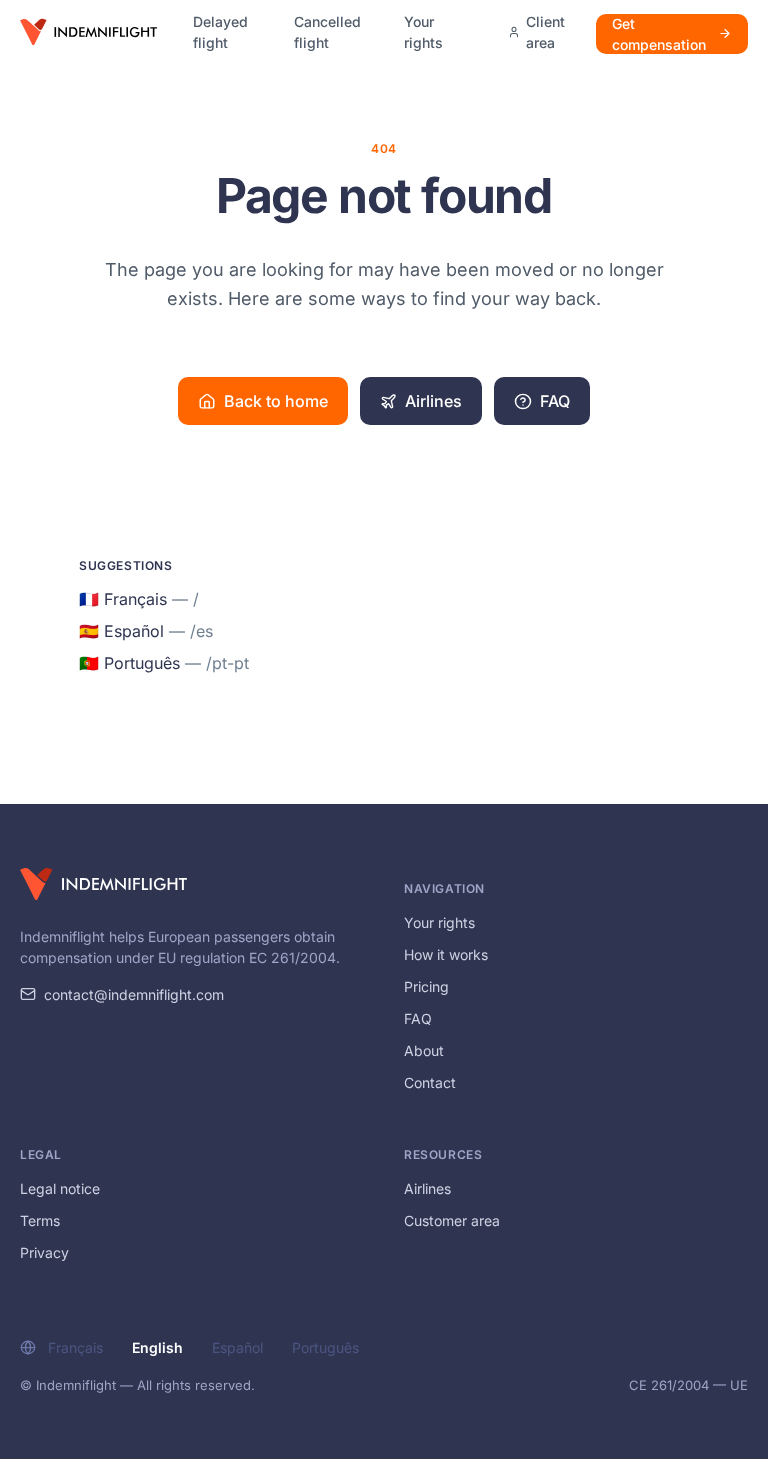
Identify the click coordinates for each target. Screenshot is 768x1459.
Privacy (44, 1252)
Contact (430, 1082)
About (424, 1050)
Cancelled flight (327, 32)
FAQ (555, 401)
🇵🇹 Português (164, 663)
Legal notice (60, 1188)
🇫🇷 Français (139, 599)
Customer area (452, 1220)
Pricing (426, 986)
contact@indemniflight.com (134, 994)
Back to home (276, 401)
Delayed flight (220, 32)
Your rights (423, 32)
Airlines (433, 401)
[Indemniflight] (103, 884)
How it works (446, 954)
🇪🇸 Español (146, 631)
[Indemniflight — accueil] (88, 32)
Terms (40, 1220)
